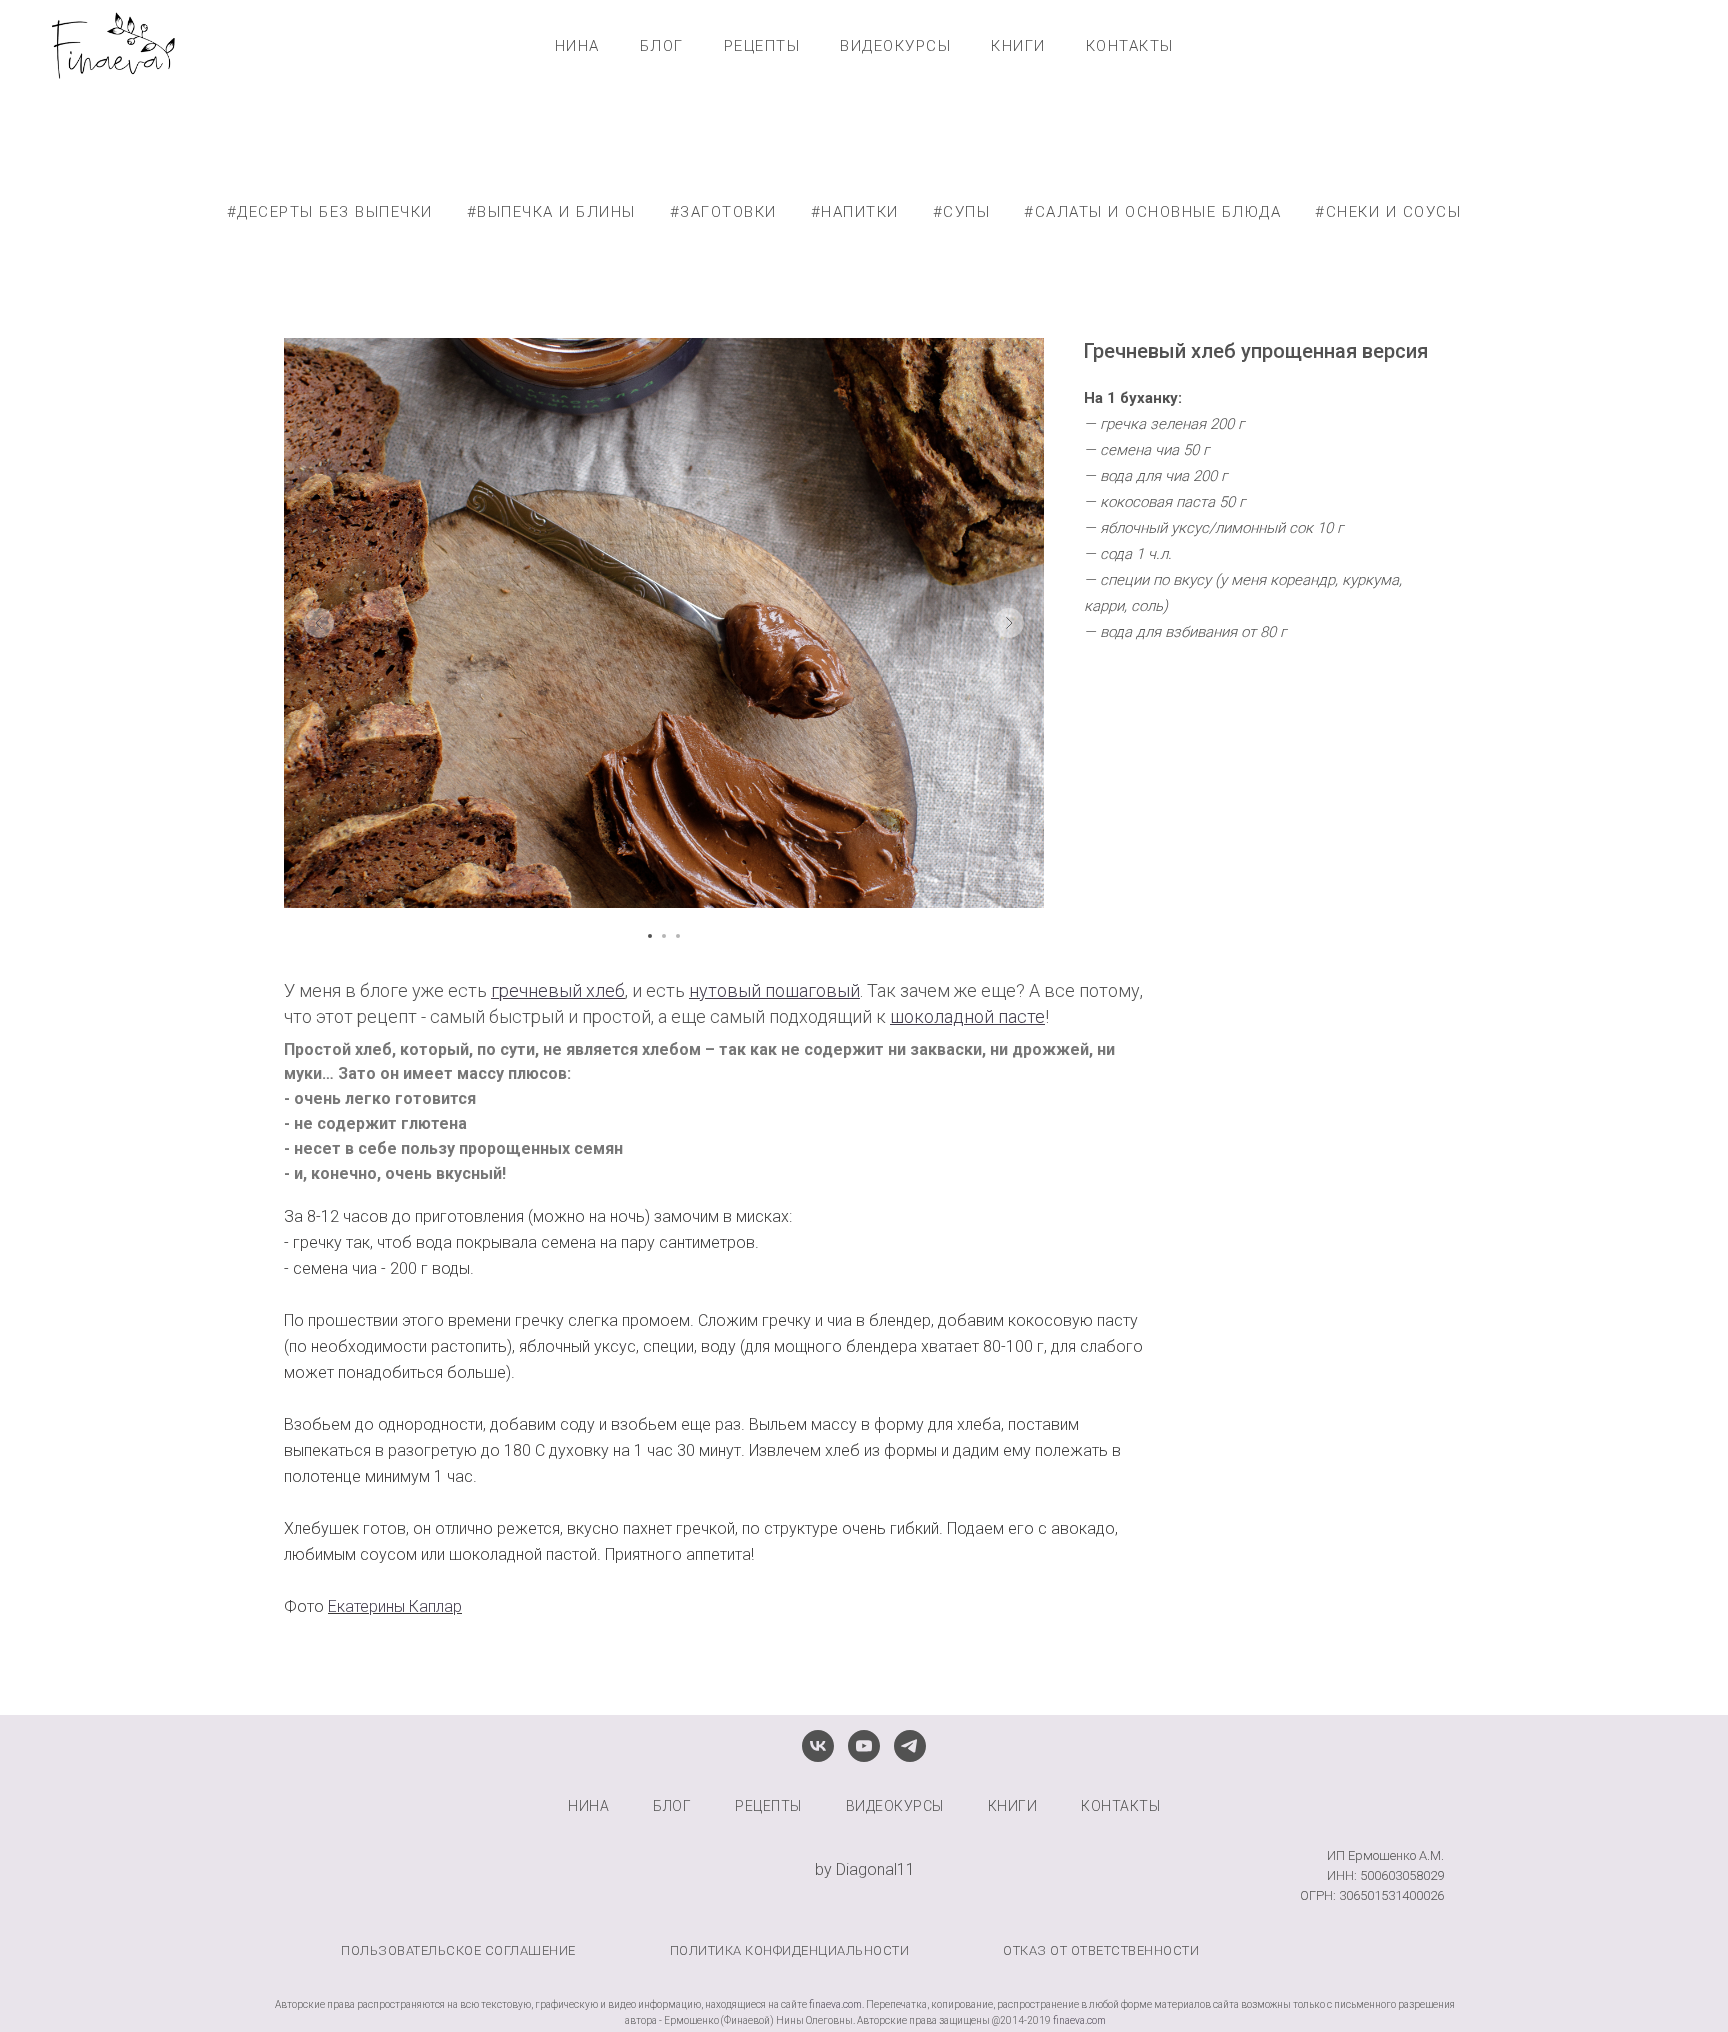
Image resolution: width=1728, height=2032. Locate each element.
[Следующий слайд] (1009, 623)
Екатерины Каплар (395, 1606)
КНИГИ (1018, 46)
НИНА (577, 46)
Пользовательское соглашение (458, 1950)
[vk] (818, 1746)
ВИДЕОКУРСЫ (895, 46)
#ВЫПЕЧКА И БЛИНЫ (551, 212)
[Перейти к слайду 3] (678, 936)
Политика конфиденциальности (790, 1950)
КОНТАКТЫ (1130, 46)
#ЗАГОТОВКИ (723, 212)
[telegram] (910, 1746)
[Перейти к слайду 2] (664, 936)
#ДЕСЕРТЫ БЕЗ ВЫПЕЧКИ (330, 212)
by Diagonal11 (865, 1869)
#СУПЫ (962, 212)
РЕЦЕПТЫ (762, 46)
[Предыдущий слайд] (319, 623)
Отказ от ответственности (1101, 1950)
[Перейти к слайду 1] (650, 936)
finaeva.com (835, 2004)
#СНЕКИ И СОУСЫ (1388, 212)
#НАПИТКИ (855, 212)
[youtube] (864, 1746)
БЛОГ (662, 46)
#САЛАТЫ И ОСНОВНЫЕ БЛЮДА (1152, 212)
